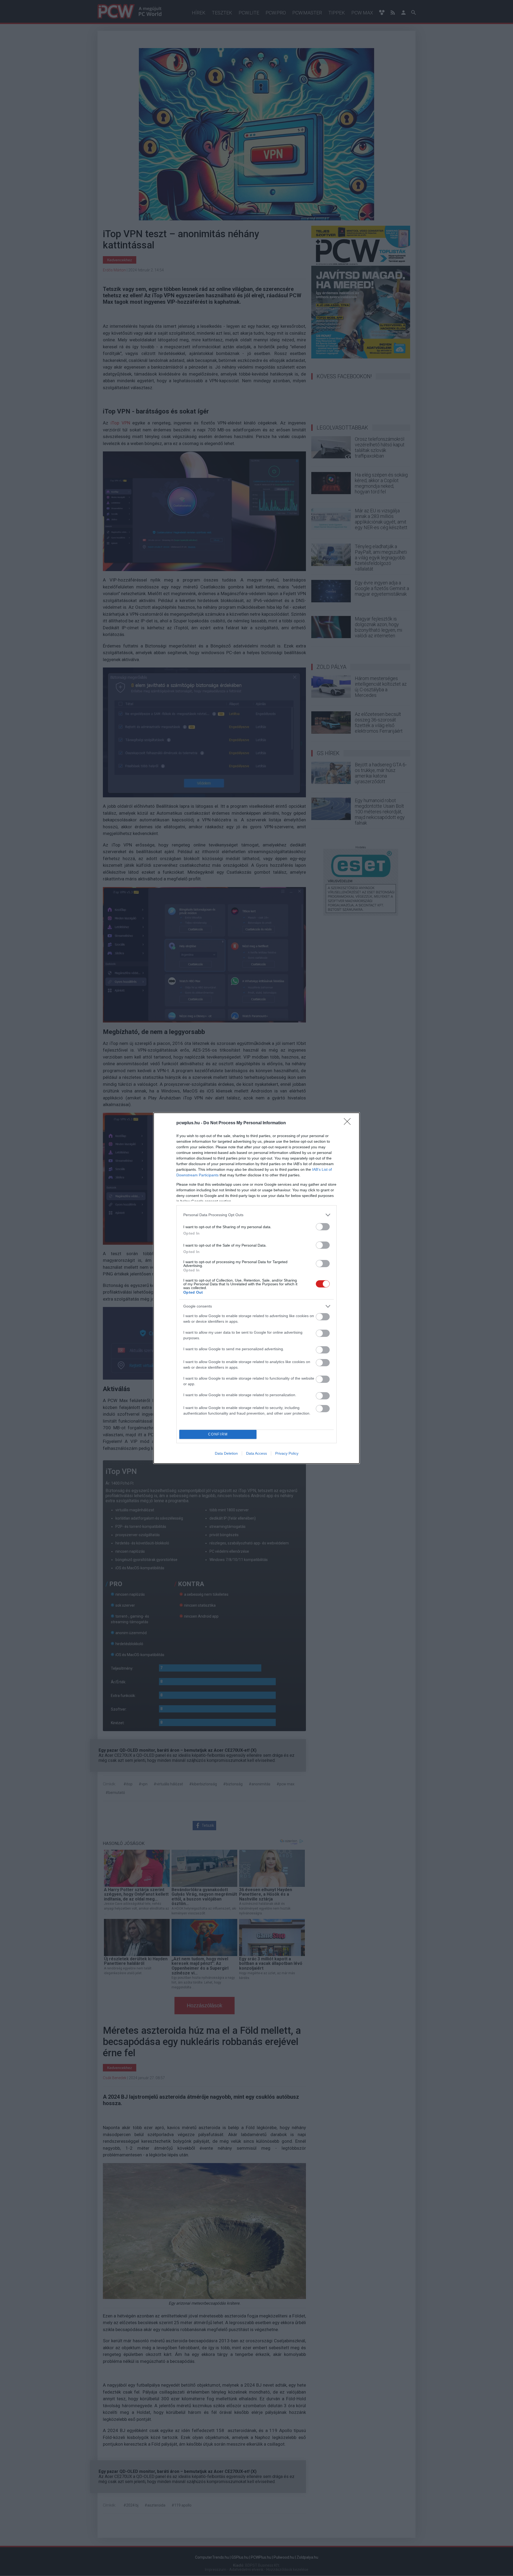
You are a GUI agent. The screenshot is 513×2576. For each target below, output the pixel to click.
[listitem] (256, 1215)
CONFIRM (218, 1434)
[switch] (323, 1227)
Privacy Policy (287, 1453)
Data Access (256, 1453)
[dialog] (256, 1288)
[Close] (349, 1123)
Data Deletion (226, 1453)
